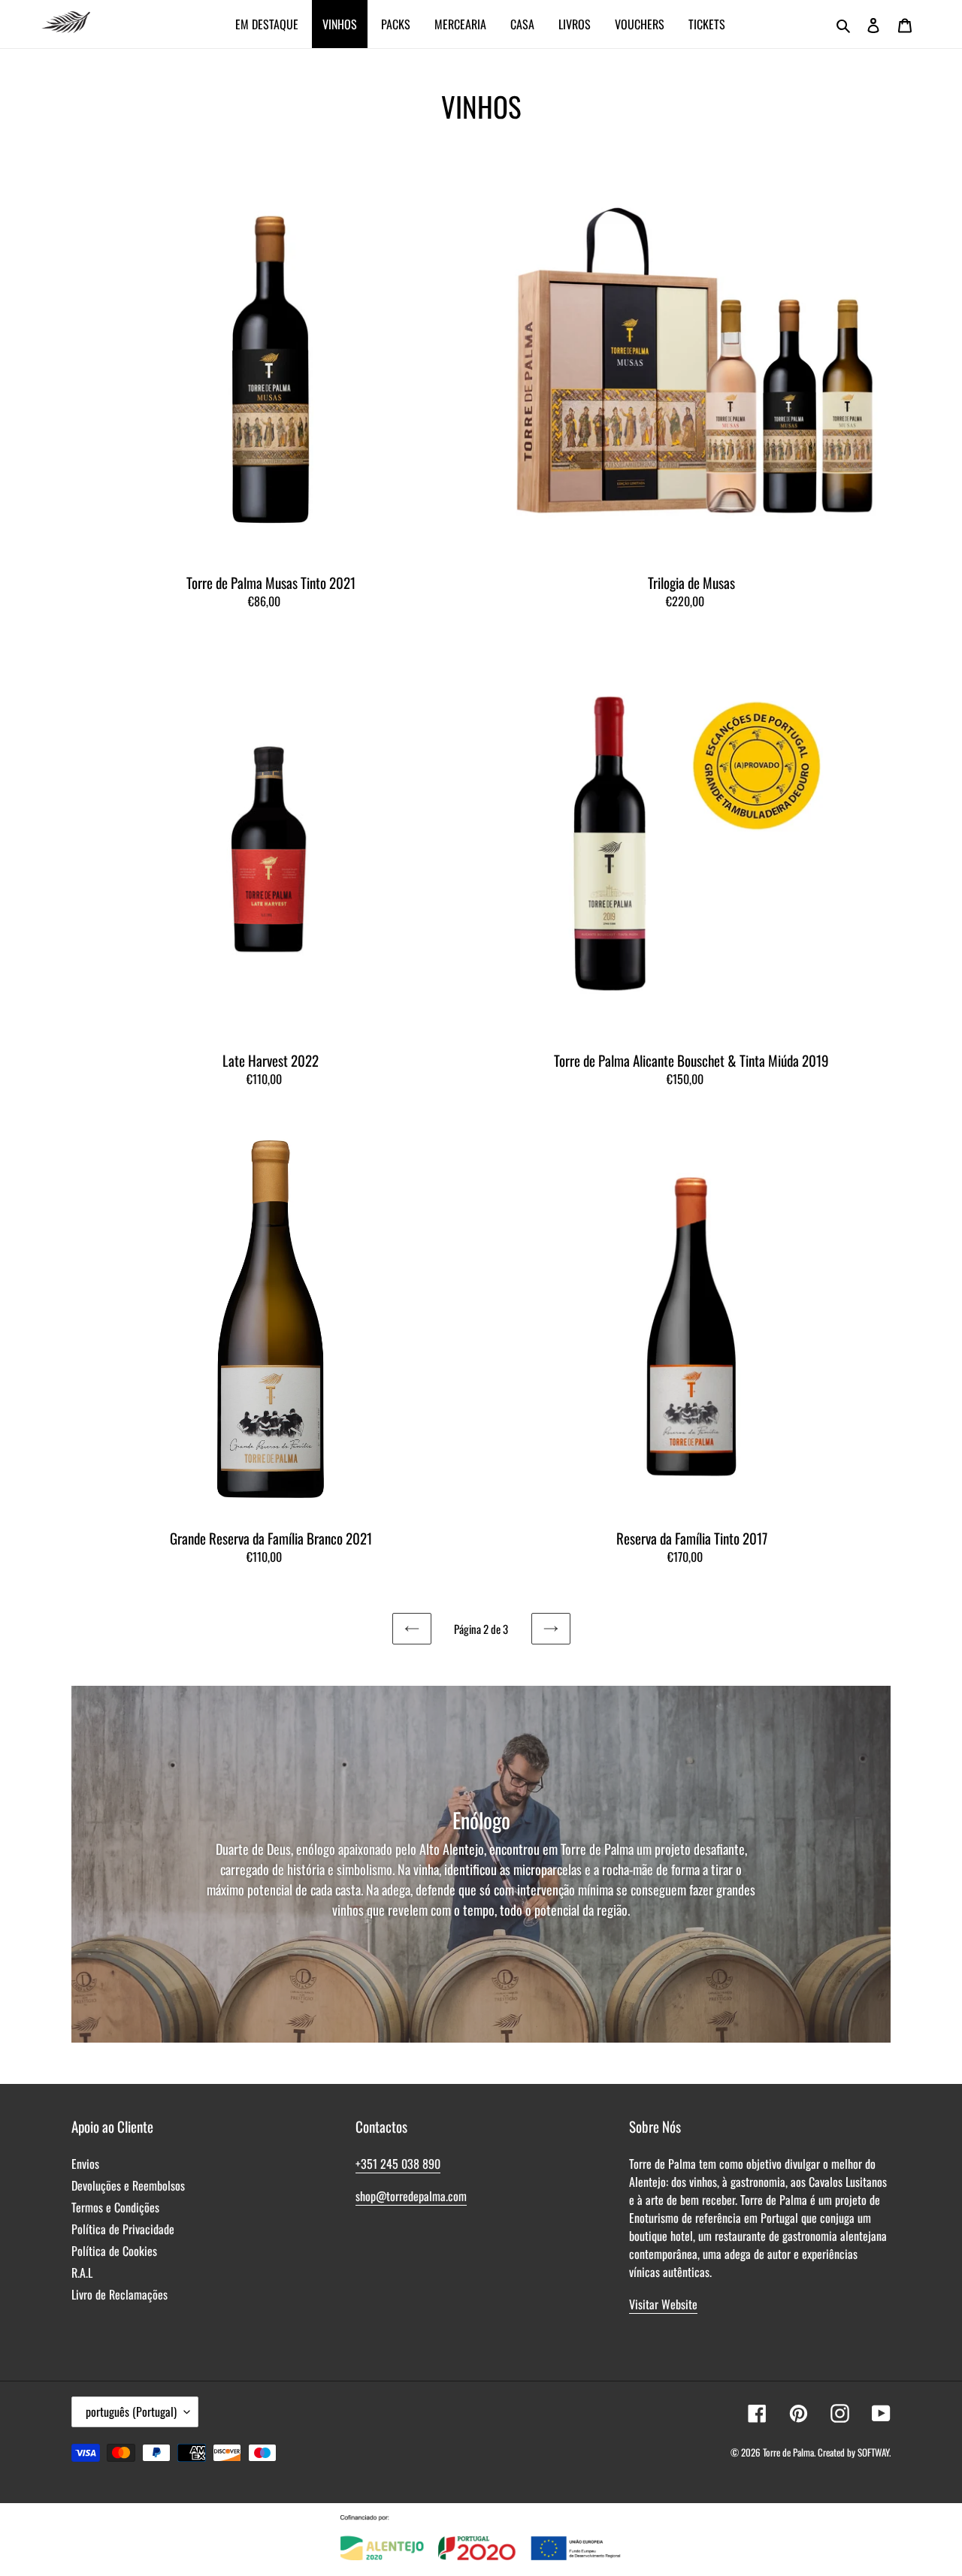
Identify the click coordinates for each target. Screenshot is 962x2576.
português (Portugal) (131, 2411)
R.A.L (82, 2272)
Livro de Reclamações (119, 2294)
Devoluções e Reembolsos (128, 2185)
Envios (85, 2164)
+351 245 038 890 (398, 2164)
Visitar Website (663, 2304)
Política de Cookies (114, 2251)
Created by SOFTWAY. (854, 2452)
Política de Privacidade (123, 2229)
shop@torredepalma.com (411, 2196)
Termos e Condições (115, 2207)
